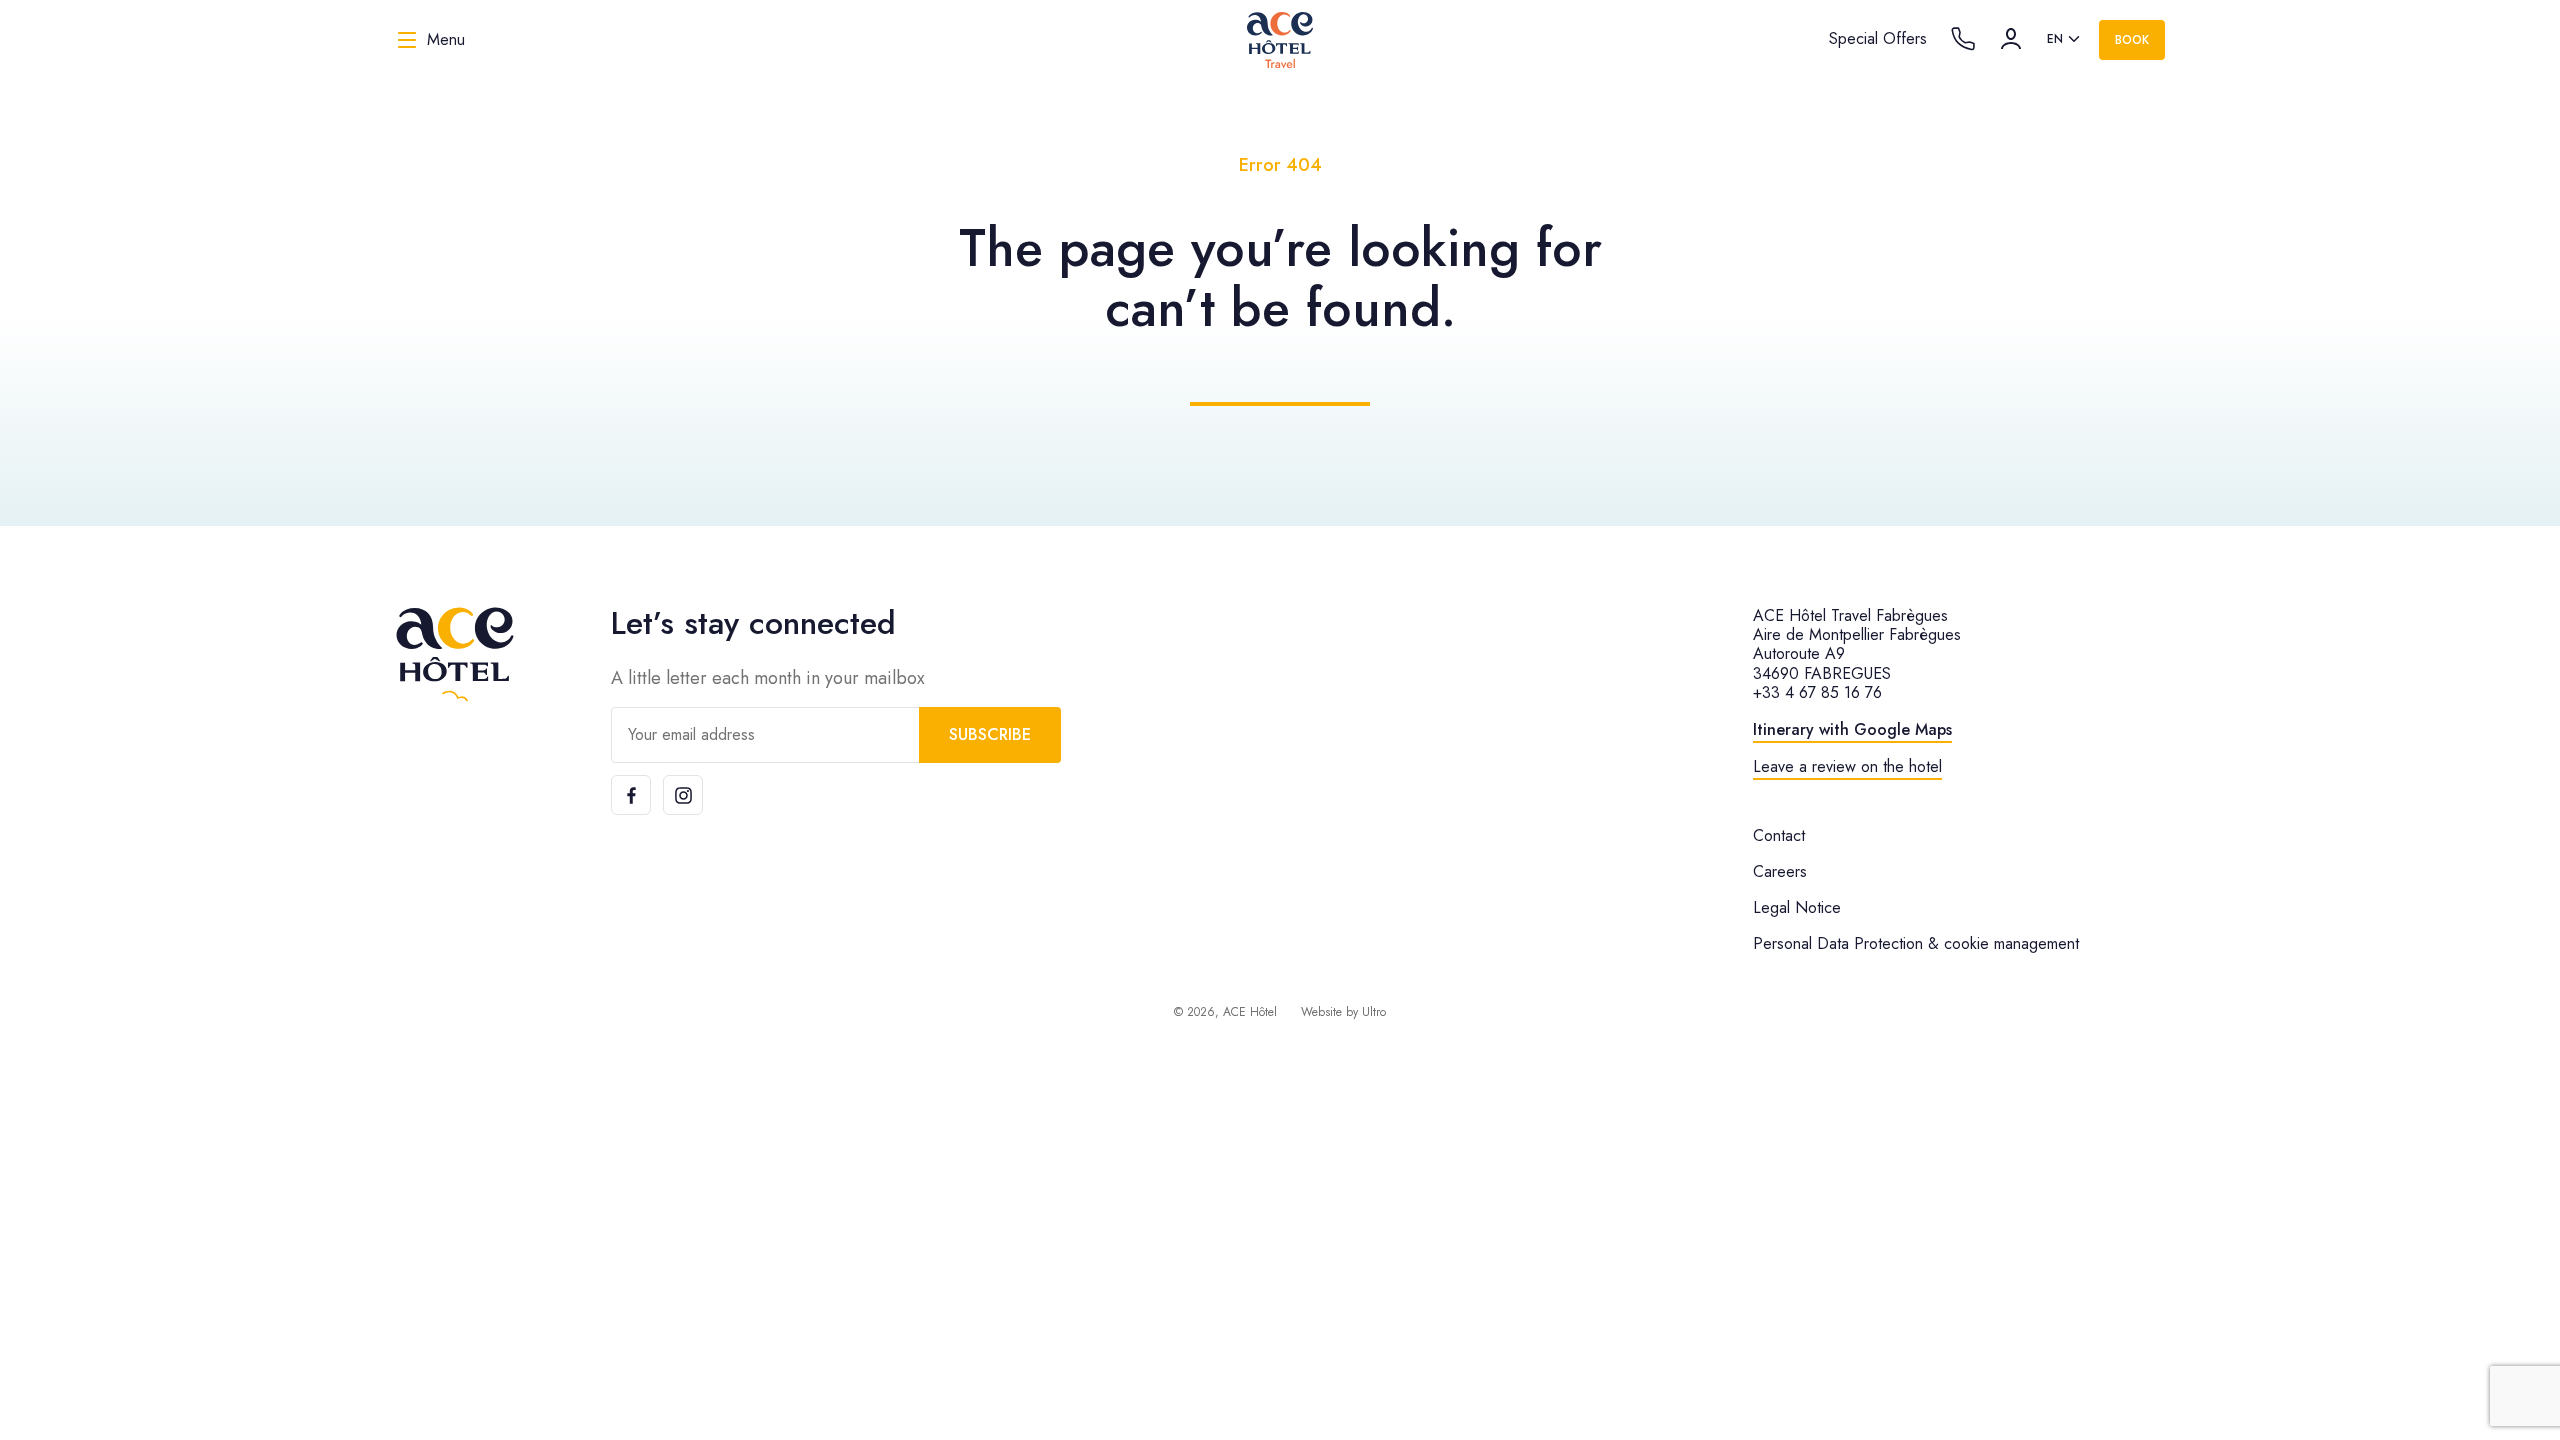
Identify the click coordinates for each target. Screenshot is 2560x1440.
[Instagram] (683, 795)
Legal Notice (1797, 907)
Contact (1779, 835)
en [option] (2055, 39)
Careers (1780, 871)
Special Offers (1878, 38)
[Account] (2011, 39)
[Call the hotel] (1963, 39)
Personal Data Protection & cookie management (1916, 943)
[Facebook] (631, 795)
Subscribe (990, 734)
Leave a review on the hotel (1847, 766)
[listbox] (2065, 40)
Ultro (1374, 1012)
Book (2132, 40)
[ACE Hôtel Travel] (1280, 40)
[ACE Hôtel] (455, 654)
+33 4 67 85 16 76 (1817, 692)
